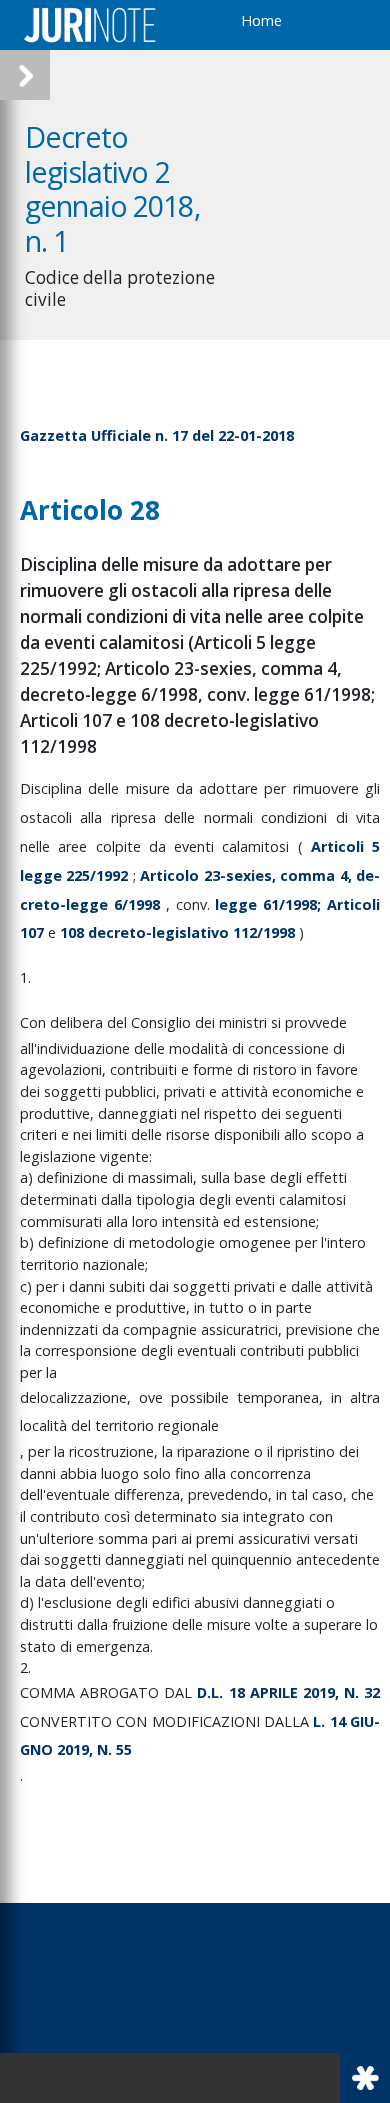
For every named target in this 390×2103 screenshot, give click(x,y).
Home (261, 20)
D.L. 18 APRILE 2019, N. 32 (288, 1692)
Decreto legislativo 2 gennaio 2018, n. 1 (112, 188)
